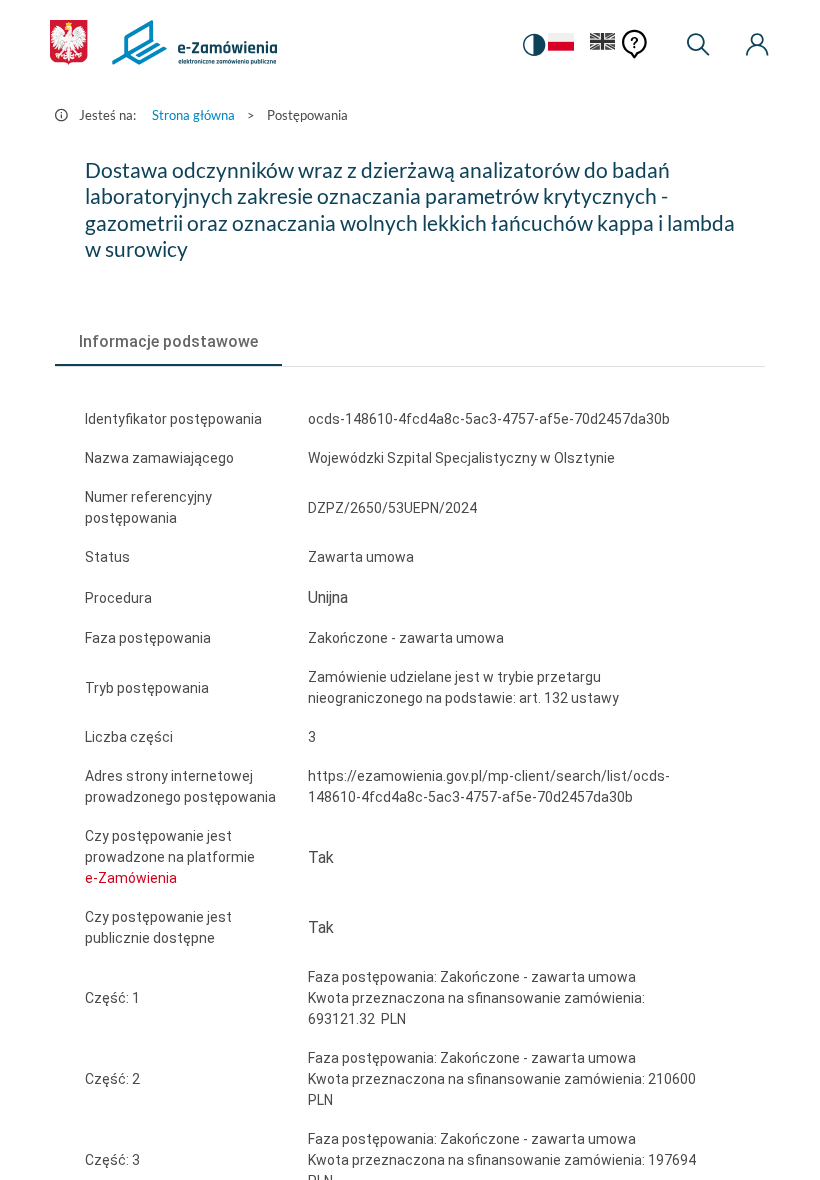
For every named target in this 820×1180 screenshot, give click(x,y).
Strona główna (193, 115)
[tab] (168, 342)
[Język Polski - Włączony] (561, 45)
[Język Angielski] (603, 45)
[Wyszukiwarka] (698, 45)
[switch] (534, 45)
